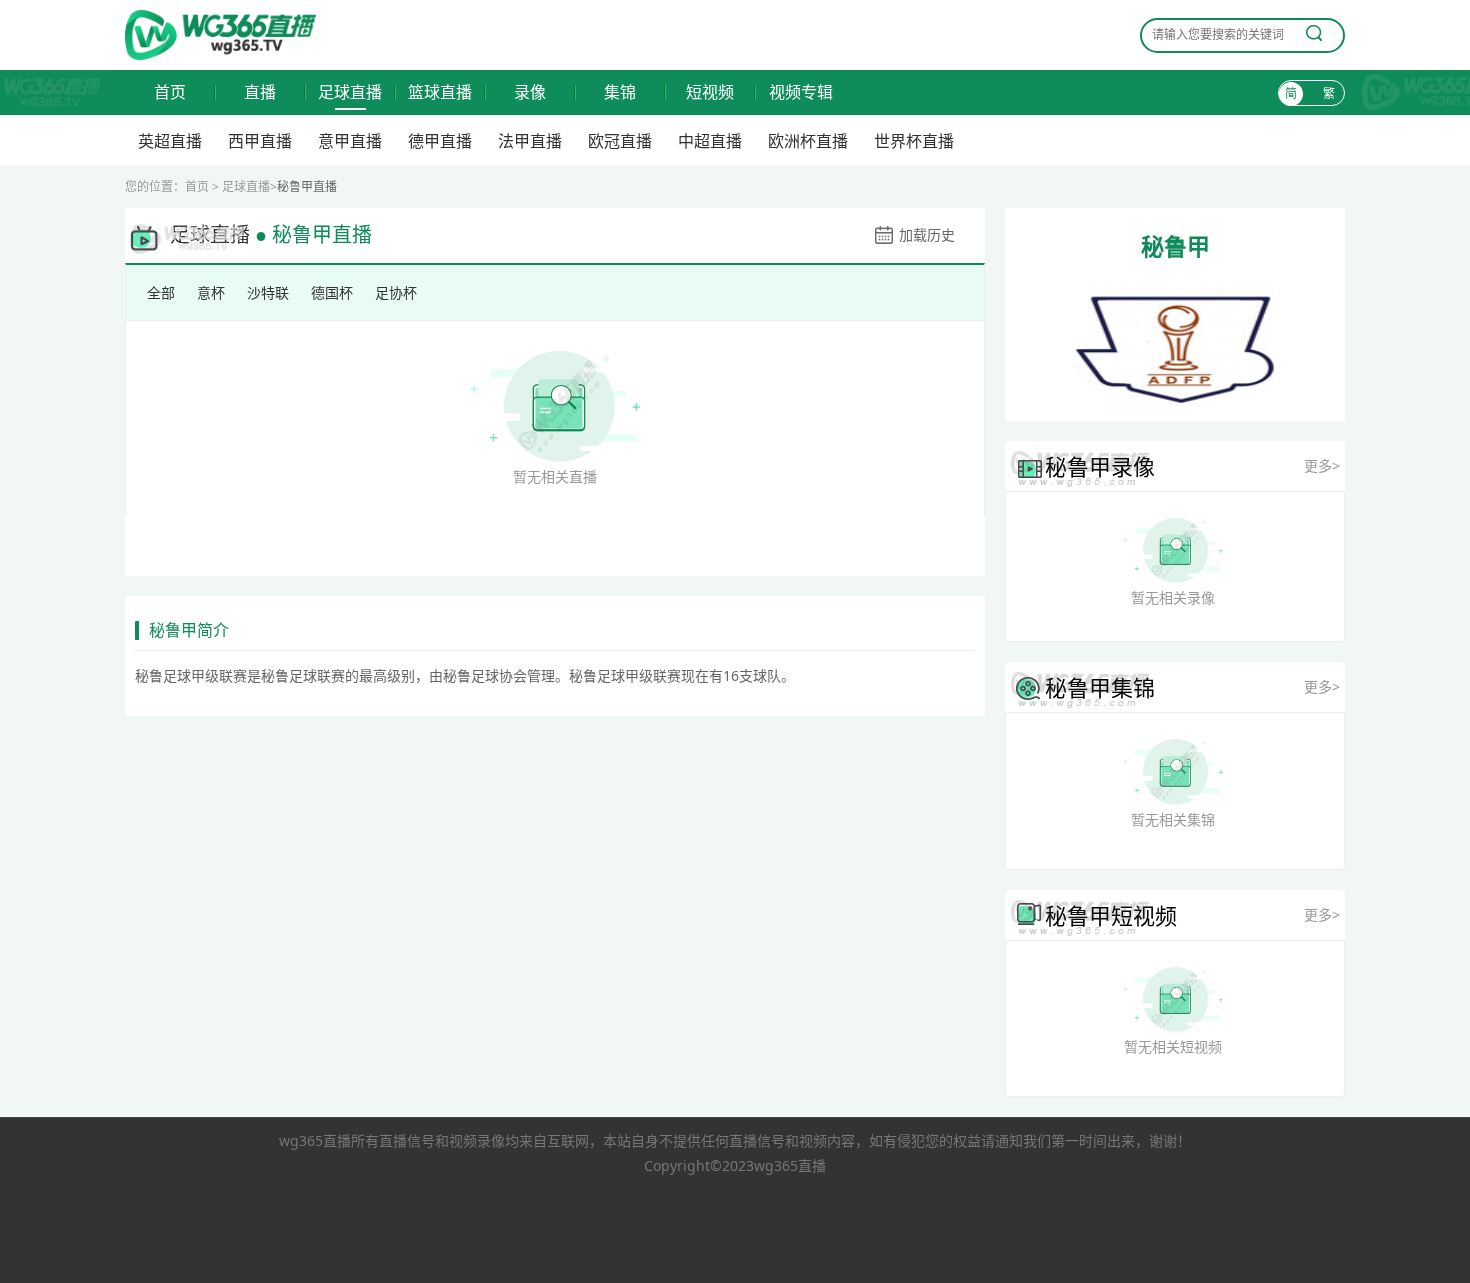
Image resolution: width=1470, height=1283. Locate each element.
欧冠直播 (620, 141)
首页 (170, 92)
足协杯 (396, 292)
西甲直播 (260, 141)
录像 (530, 92)
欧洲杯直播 (808, 141)
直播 (260, 92)
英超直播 (170, 141)
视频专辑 (801, 92)
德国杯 (332, 292)
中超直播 (710, 141)
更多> (1322, 465)
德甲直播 (440, 141)
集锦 (620, 92)
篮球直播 (440, 92)
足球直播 (350, 92)
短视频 (710, 92)
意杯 (211, 292)
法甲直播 (530, 141)
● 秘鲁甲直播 (313, 235)
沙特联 (268, 292)
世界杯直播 (914, 141)
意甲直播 (350, 141)
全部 (161, 292)
